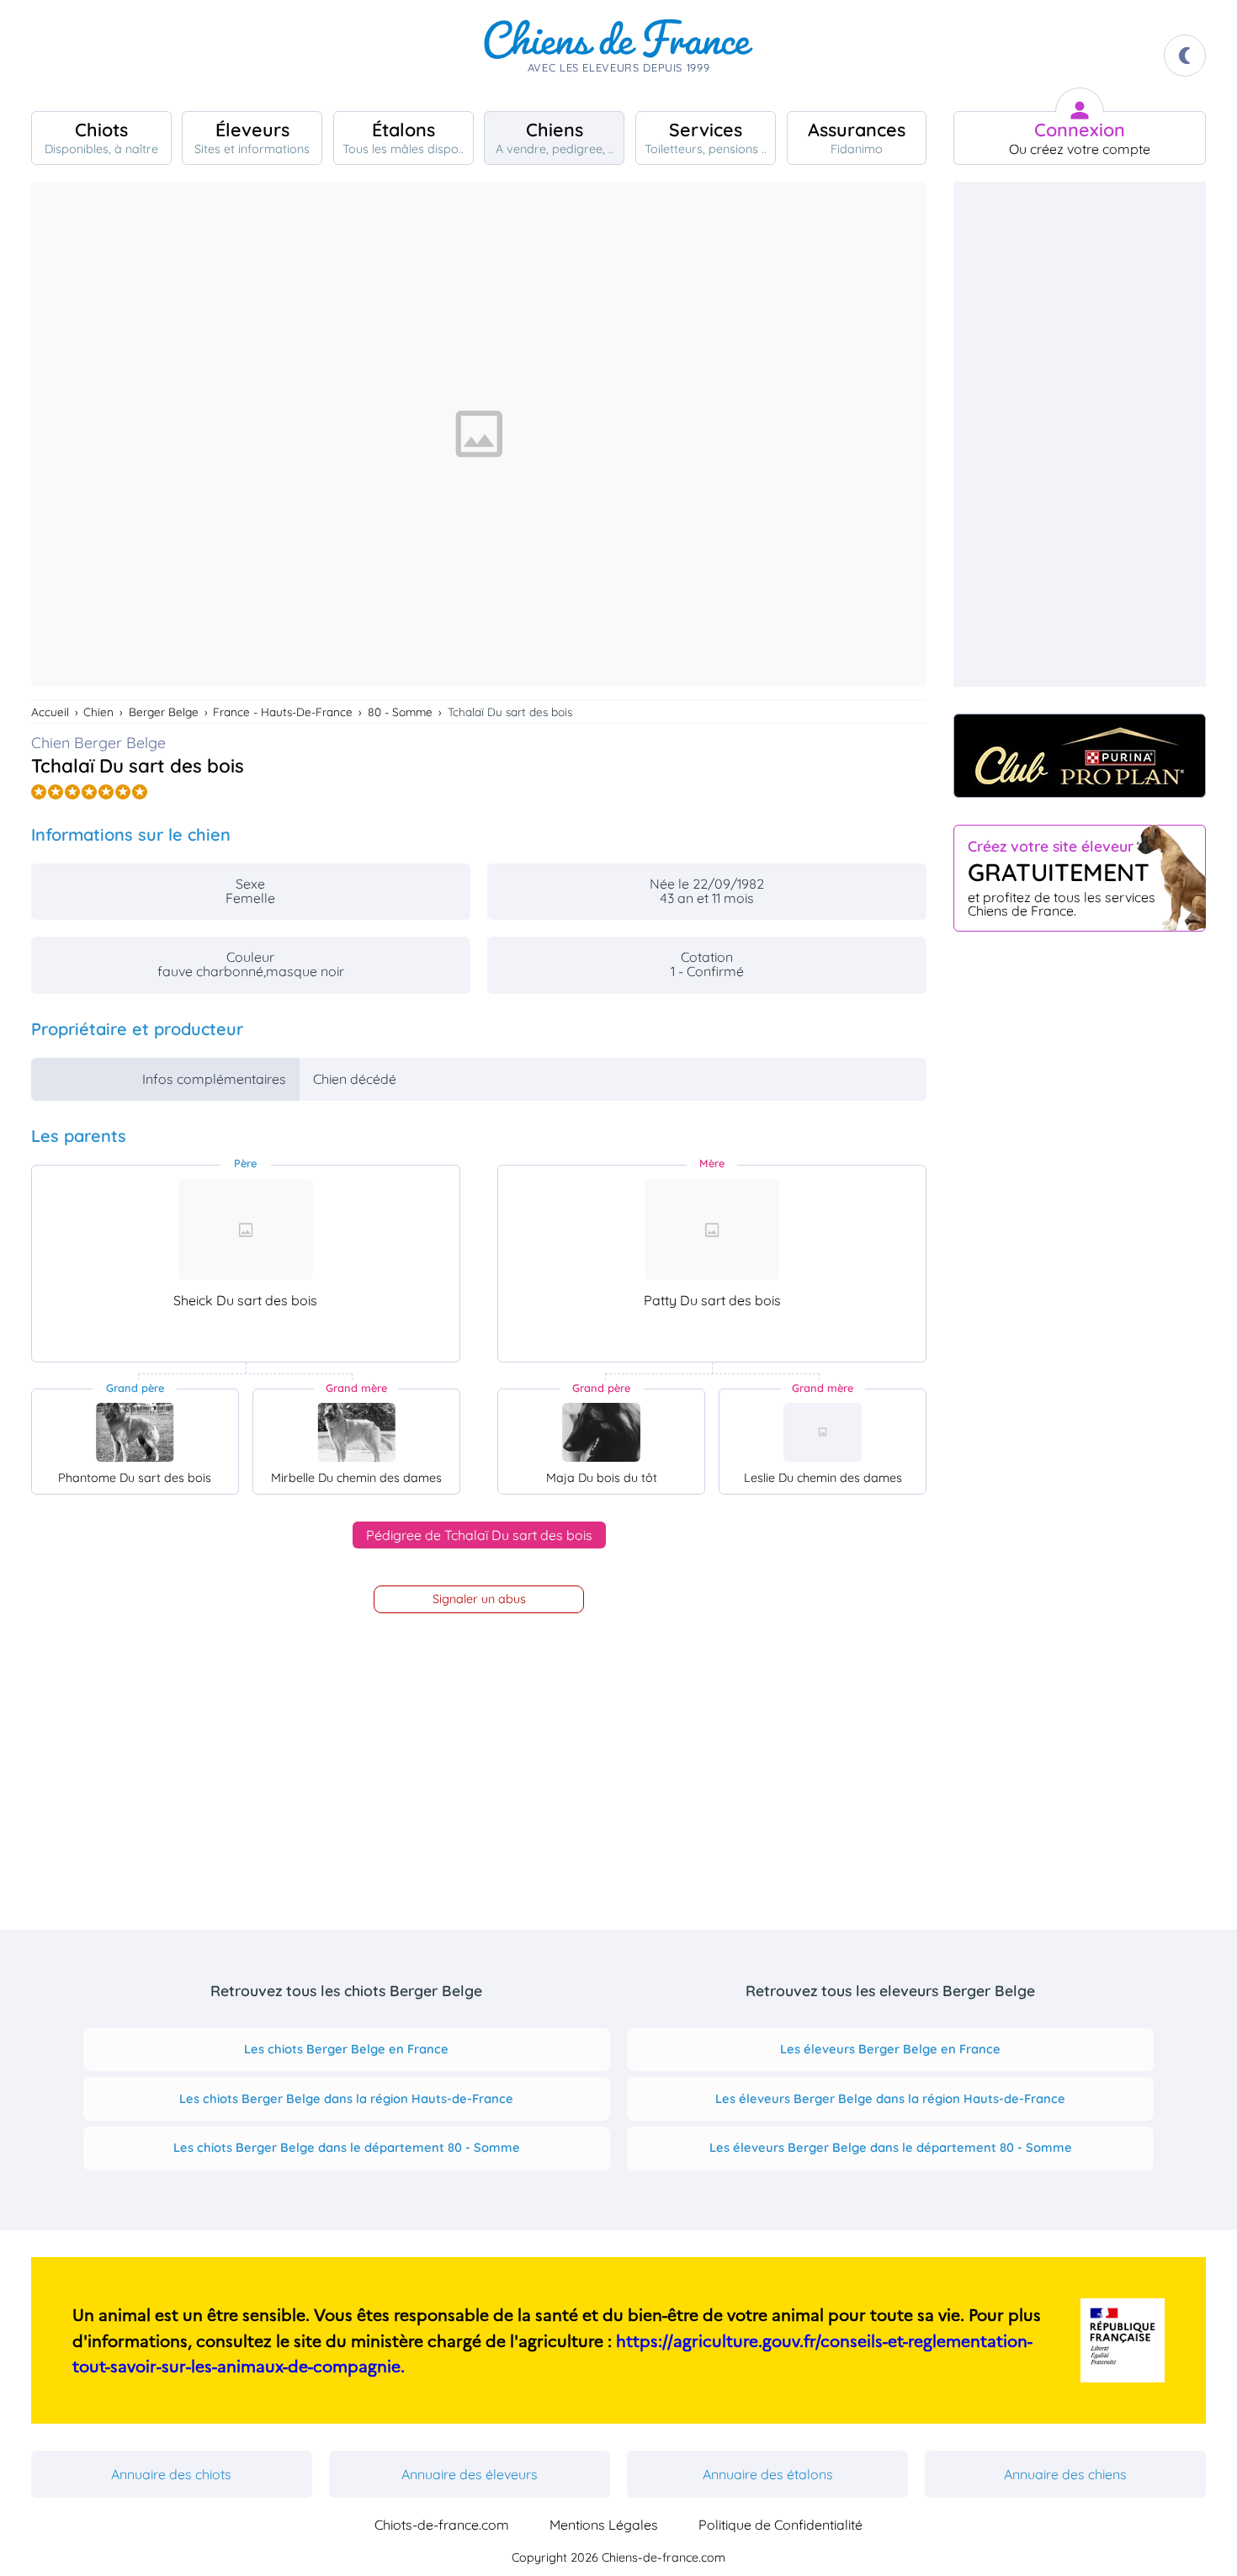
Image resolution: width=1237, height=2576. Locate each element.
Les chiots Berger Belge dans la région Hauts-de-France (346, 2098)
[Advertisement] (1080, 434)
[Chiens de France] (618, 56)
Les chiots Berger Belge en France (346, 2049)
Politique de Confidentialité (780, 2525)
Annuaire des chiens (1065, 2474)
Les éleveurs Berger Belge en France (890, 2049)
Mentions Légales (604, 2525)
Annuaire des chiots (171, 2474)
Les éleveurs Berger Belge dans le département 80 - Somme (891, 2147)
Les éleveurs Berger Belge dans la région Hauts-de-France (890, 2098)
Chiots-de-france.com (442, 2525)
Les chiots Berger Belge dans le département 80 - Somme (347, 2147)
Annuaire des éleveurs (470, 2474)
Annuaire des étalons (768, 2474)
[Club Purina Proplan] (1080, 756)
